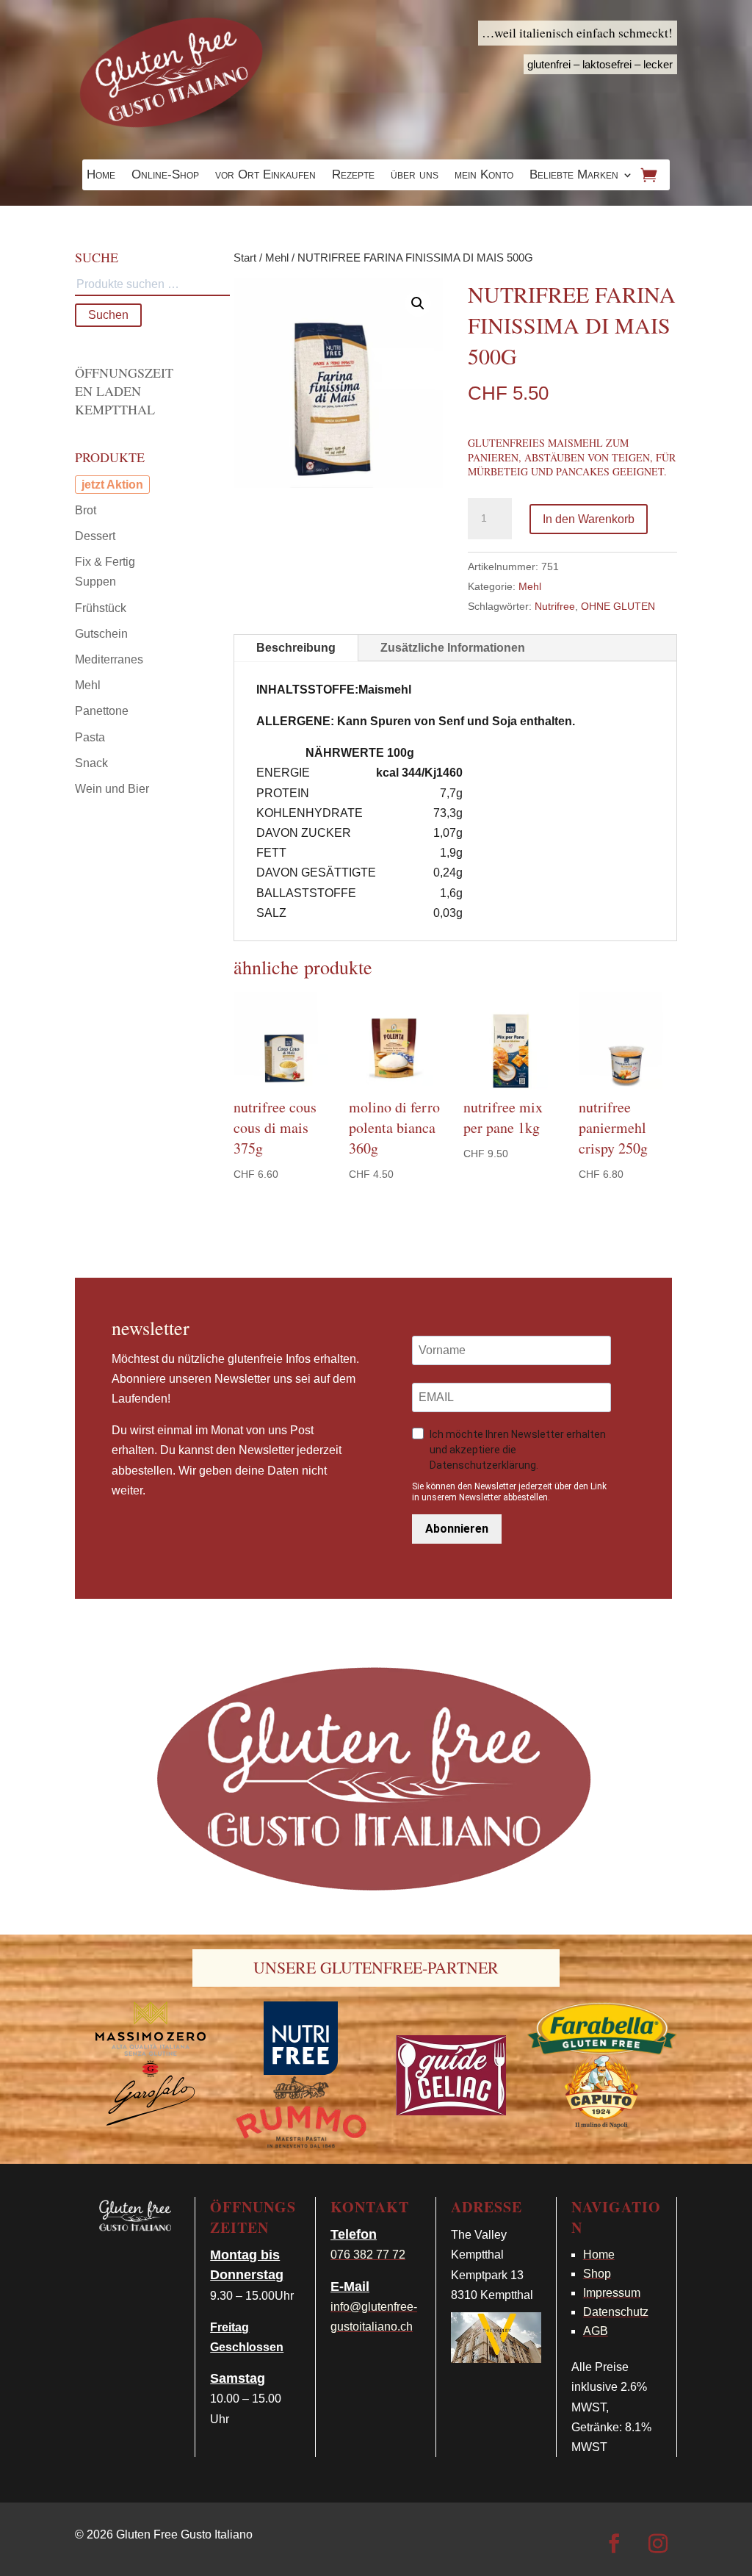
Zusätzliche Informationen (453, 648)
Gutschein (101, 634)
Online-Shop (165, 176)
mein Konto (484, 176)
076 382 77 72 (368, 2255)
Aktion (125, 485)
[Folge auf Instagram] (658, 2544)
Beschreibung (296, 648)
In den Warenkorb (589, 519)
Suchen (108, 315)
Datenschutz (616, 2312)
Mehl (277, 258)
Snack (91, 763)
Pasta (90, 737)
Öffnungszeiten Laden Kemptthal (124, 391)
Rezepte (353, 176)
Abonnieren (457, 1529)
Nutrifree (555, 606)
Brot (86, 510)
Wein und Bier (112, 789)
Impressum (612, 2293)
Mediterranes (109, 659)
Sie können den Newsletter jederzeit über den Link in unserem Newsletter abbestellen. (509, 1492)
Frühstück (101, 608)
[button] (418, 303)
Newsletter (151, 1328)
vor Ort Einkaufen (265, 176)
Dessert (95, 536)
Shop (597, 2274)
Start (245, 258)
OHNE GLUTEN (618, 606)
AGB (596, 2331)
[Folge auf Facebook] (614, 2544)
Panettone (102, 711)
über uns (415, 176)
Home (101, 176)
